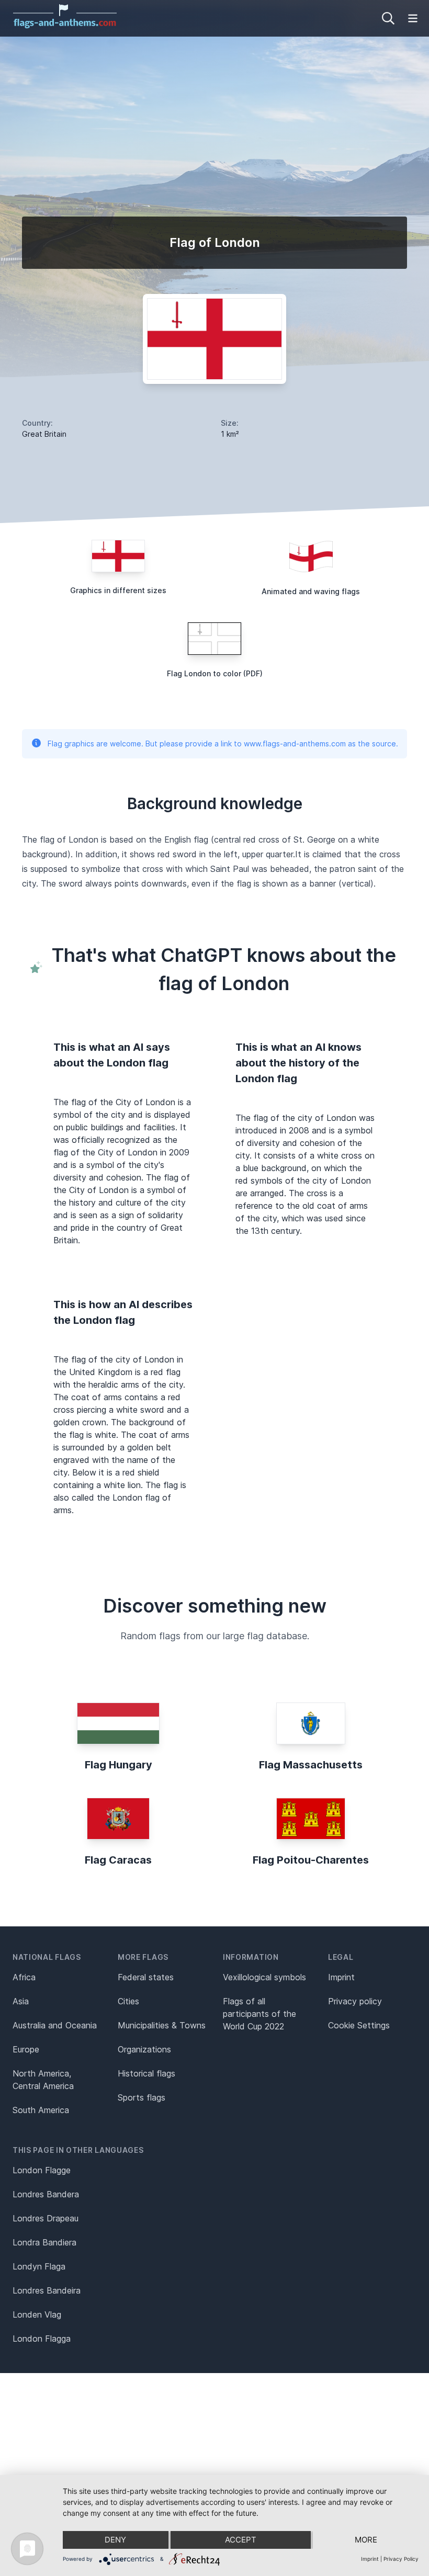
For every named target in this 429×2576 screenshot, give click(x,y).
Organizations (144, 2049)
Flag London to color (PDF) (215, 673)
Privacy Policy (401, 2559)
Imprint (341, 1977)
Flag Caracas (118, 1860)
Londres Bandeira (47, 2290)
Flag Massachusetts (311, 1765)
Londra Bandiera (44, 2242)
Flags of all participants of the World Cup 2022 (259, 2014)
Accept (241, 2540)
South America (41, 2110)
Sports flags (142, 2097)
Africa (24, 1977)
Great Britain (44, 434)
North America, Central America (43, 2080)
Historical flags (146, 2073)
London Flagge (42, 2170)
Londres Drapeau (46, 2218)
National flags (47, 1957)
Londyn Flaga (39, 2266)
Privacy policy (355, 2001)
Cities (128, 2001)
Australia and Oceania (55, 2025)
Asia (21, 2001)
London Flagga (42, 2339)
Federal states (146, 1977)
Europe (26, 2049)
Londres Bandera (46, 2194)
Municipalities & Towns (162, 2025)
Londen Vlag (37, 2314)
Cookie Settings (359, 2025)
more (366, 2540)
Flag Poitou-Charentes (311, 1860)
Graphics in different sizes (118, 590)
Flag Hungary (118, 1765)
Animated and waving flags (311, 591)
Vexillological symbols (264, 1977)
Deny (115, 2540)
